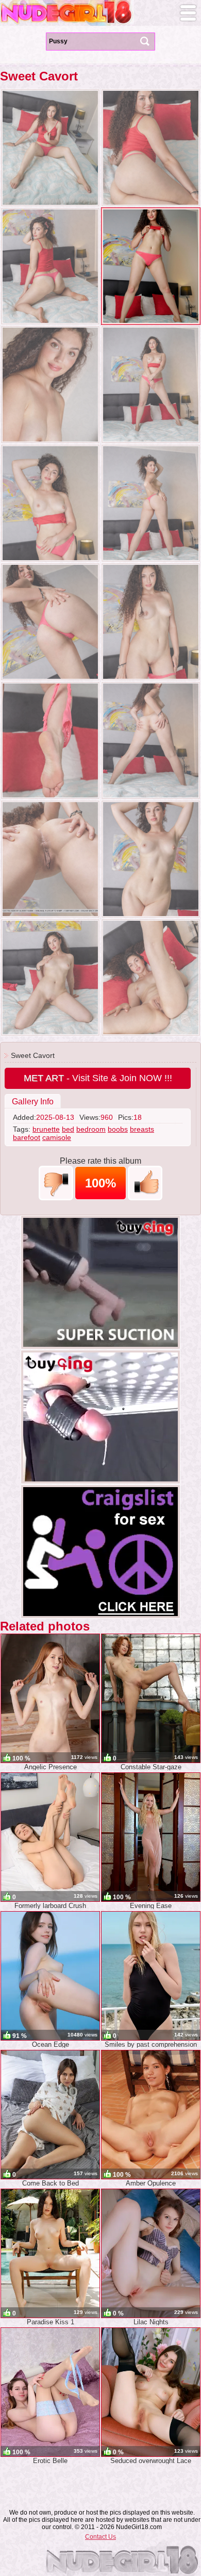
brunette (46, 1129)
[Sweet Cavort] (50, 148)
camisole (57, 1137)
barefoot (27, 1137)
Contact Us (100, 2537)
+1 (145, 1183)
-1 (56, 1183)
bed (68, 1129)
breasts (142, 1129)
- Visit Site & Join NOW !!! (98, 1078)
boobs (118, 1129)
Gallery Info (33, 1102)
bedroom (91, 1129)
